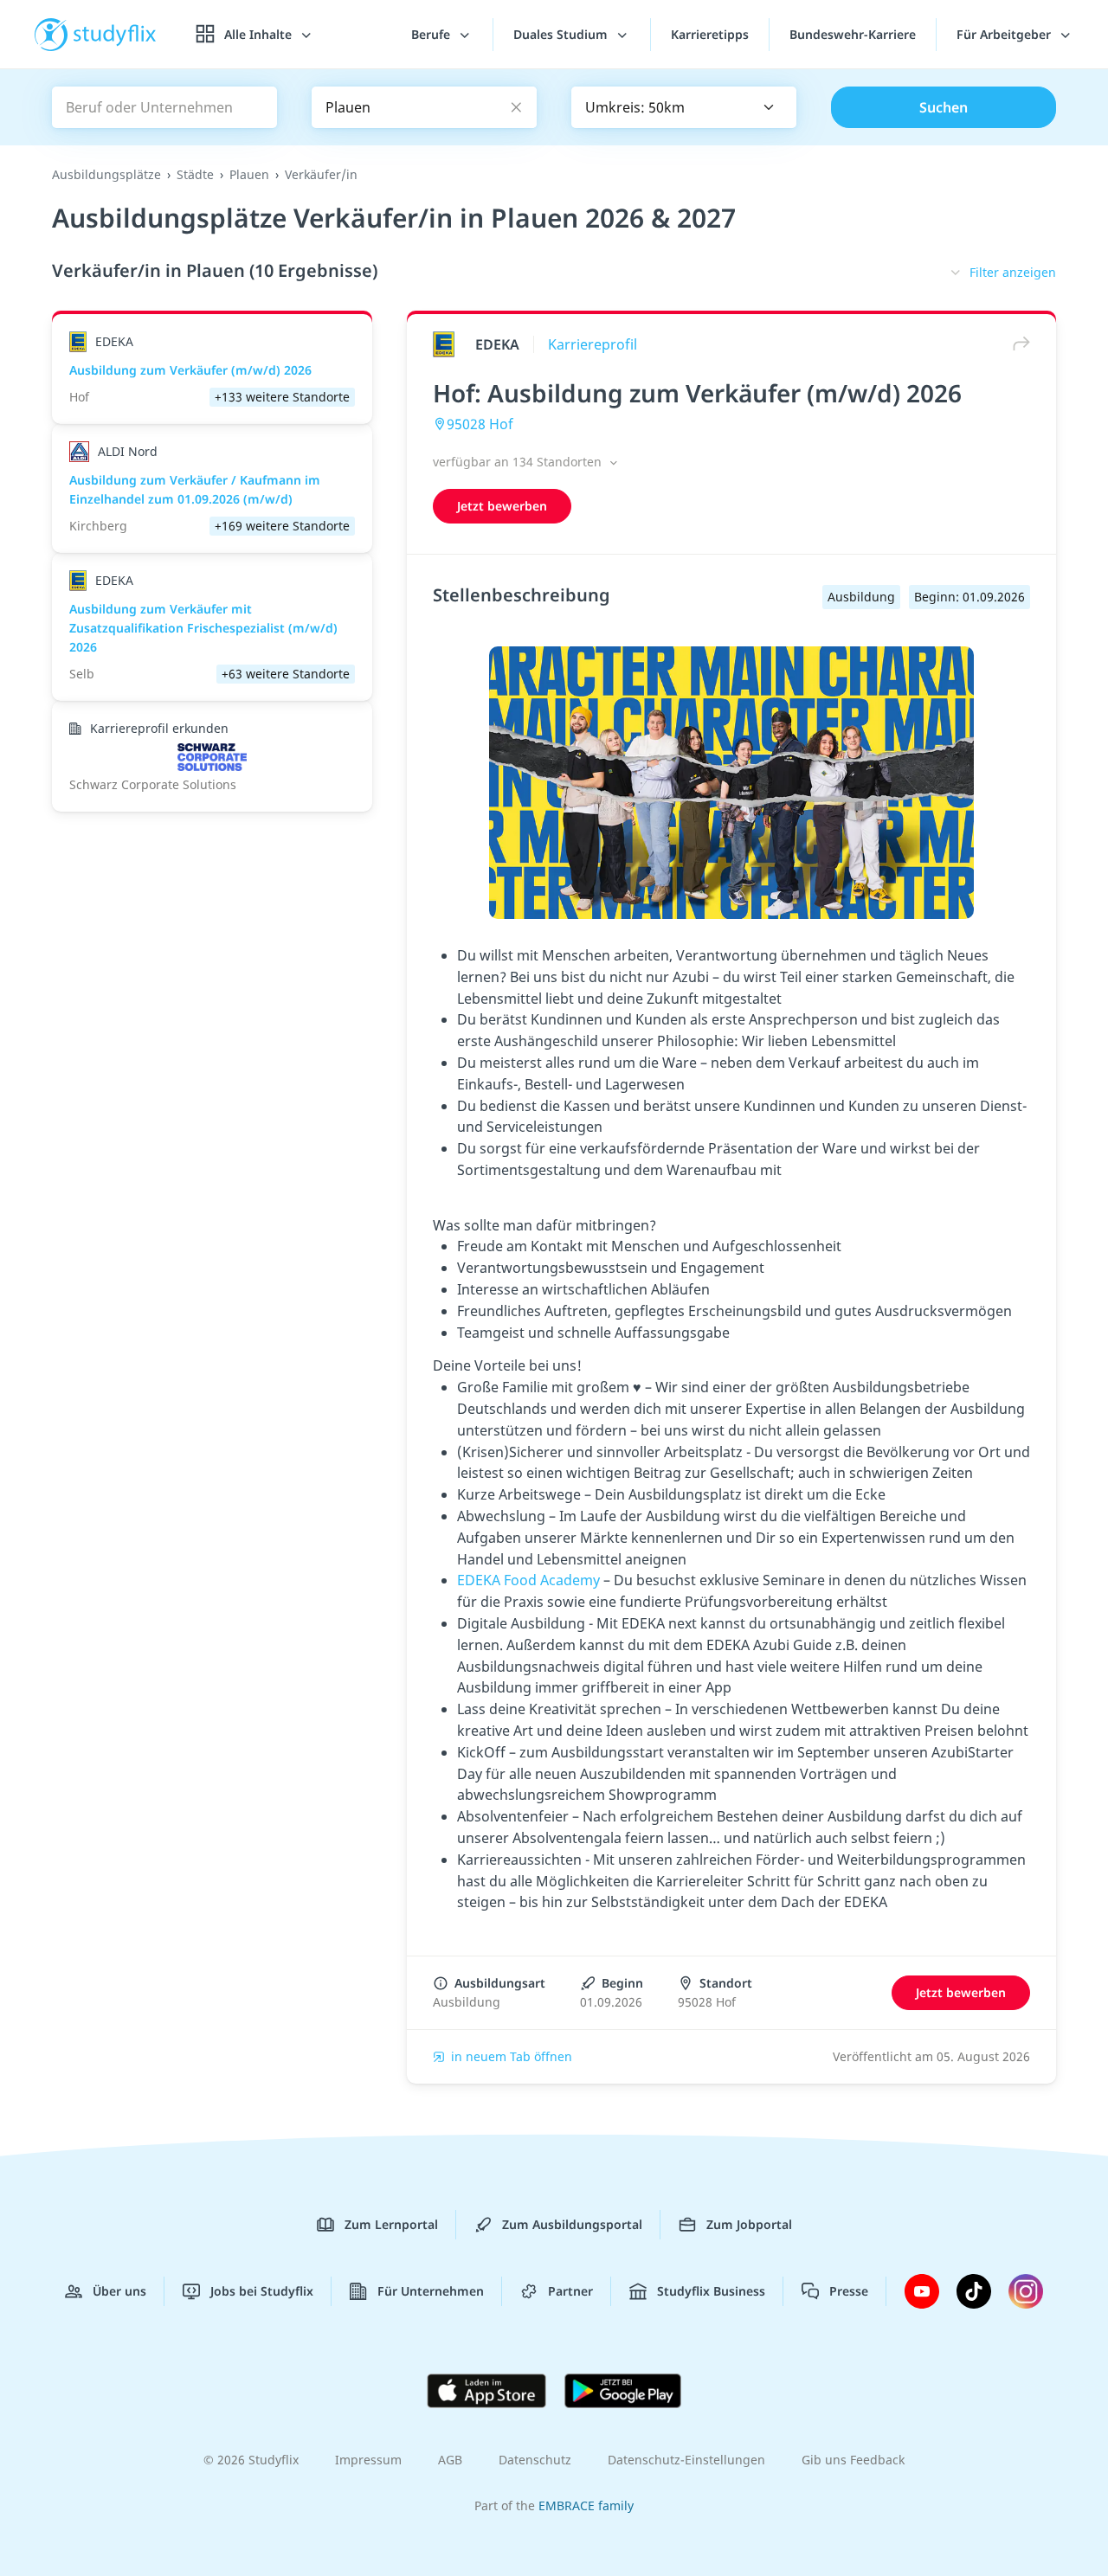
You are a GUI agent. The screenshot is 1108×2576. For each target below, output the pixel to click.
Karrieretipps (710, 34)
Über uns (119, 2291)
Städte (195, 174)
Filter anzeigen (1013, 272)
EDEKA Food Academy (528, 1580)
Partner (570, 2291)
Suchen (944, 107)
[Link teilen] (1017, 344)
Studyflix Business (711, 2291)
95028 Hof (480, 424)
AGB (450, 2460)
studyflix (115, 34)
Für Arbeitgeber (1005, 34)
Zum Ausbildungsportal (572, 2224)
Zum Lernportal (391, 2224)
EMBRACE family (586, 2505)
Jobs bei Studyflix (262, 2291)
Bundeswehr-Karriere (853, 34)
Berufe (432, 34)
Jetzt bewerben (502, 506)
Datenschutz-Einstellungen (686, 2460)
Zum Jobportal (749, 2224)
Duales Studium (562, 34)
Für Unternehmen (431, 2291)
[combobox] (684, 107)
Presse (849, 2291)
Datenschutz (535, 2460)
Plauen (249, 174)
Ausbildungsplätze (106, 174)
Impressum (368, 2460)
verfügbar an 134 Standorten (519, 462)
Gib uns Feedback (853, 2460)
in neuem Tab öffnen (512, 2056)
